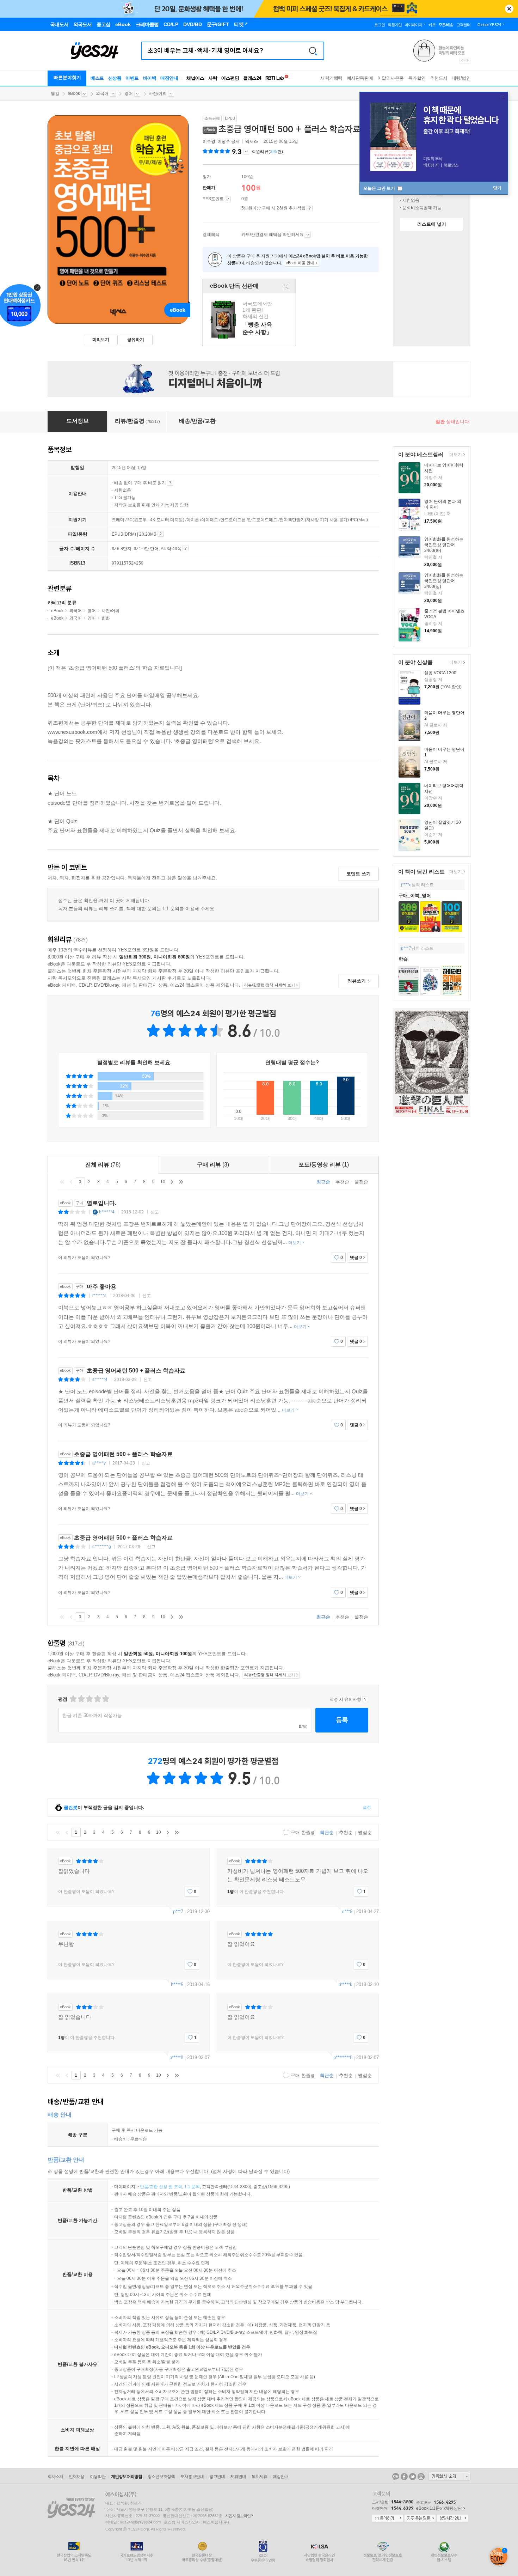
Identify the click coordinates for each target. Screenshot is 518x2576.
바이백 (150, 78)
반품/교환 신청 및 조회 (161, 2187)
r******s (99, 1296)
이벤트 (132, 78)
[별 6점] (89, 1699)
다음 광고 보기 (468, 61)
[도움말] (228, 199)
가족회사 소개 (449, 2476)
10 (163, 1182)
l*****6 (177, 1984)
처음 (62, 1182)
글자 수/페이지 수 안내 (186, 548)
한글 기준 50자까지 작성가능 (92, 1715)
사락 (213, 78)
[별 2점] (73, 1699)
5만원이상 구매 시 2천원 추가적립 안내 (310, 208)
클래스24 (252, 78)
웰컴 (55, 93)
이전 (71, 1182)
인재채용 (76, 2477)
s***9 (347, 1911)
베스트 (97, 78)
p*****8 (176, 2057)
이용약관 (98, 2477)
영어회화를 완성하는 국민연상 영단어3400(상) (444, 581)
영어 (129, 93)
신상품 (115, 78)
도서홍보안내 (192, 2477)
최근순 (323, 1182)
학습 (403, 959)
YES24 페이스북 (404, 2477)
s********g (102, 1547)
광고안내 (217, 2477)
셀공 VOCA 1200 (440, 673)
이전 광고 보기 (462, 61)
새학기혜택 (331, 78)
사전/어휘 (158, 93)
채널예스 (195, 78)
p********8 (343, 2057)
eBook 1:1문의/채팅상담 (439, 2508)
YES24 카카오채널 (396, 2477)
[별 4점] (81, 1699)
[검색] (313, 51)
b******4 (107, 1212)
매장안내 (169, 78)
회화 (106, 618)
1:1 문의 (192, 2187)
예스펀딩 (230, 78)
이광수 (224, 141)
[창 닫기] (286, 286)
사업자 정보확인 (238, 2516)
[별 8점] (97, 1699)
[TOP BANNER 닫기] (509, 9)
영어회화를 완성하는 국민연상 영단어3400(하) (444, 545)
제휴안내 (238, 2477)
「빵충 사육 (250, 320)
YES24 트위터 (413, 2477)
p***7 (406, 948)
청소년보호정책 (161, 2477)
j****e (406, 885)
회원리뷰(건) (267, 152)
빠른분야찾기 (67, 77)
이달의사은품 (391, 78)
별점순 (361, 1182)
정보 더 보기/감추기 (246, 152)
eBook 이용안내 (170, 483)
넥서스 (252, 141)
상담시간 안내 (452, 2519)
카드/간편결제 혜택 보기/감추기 (308, 235)
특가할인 (417, 78)
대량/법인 (461, 78)
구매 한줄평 (302, 1832)
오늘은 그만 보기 (380, 188)
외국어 (102, 93)
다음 (172, 1182)
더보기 (455, 455)
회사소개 (55, 2477)
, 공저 (222, 141)
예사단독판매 (360, 78)
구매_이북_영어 (415, 896)
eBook (74, 93)
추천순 (342, 1182)
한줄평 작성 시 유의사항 (365, 1699)
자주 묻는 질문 (420, 2519)
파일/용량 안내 (161, 534)
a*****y (99, 1463)
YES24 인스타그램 (421, 2477)
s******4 (100, 1380)
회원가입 (395, 25)
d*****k (346, 1984)
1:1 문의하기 (388, 2519)
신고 (155, 1212)
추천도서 (439, 78)
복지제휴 (259, 2477)
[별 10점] (105, 1699)
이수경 (209, 141)
